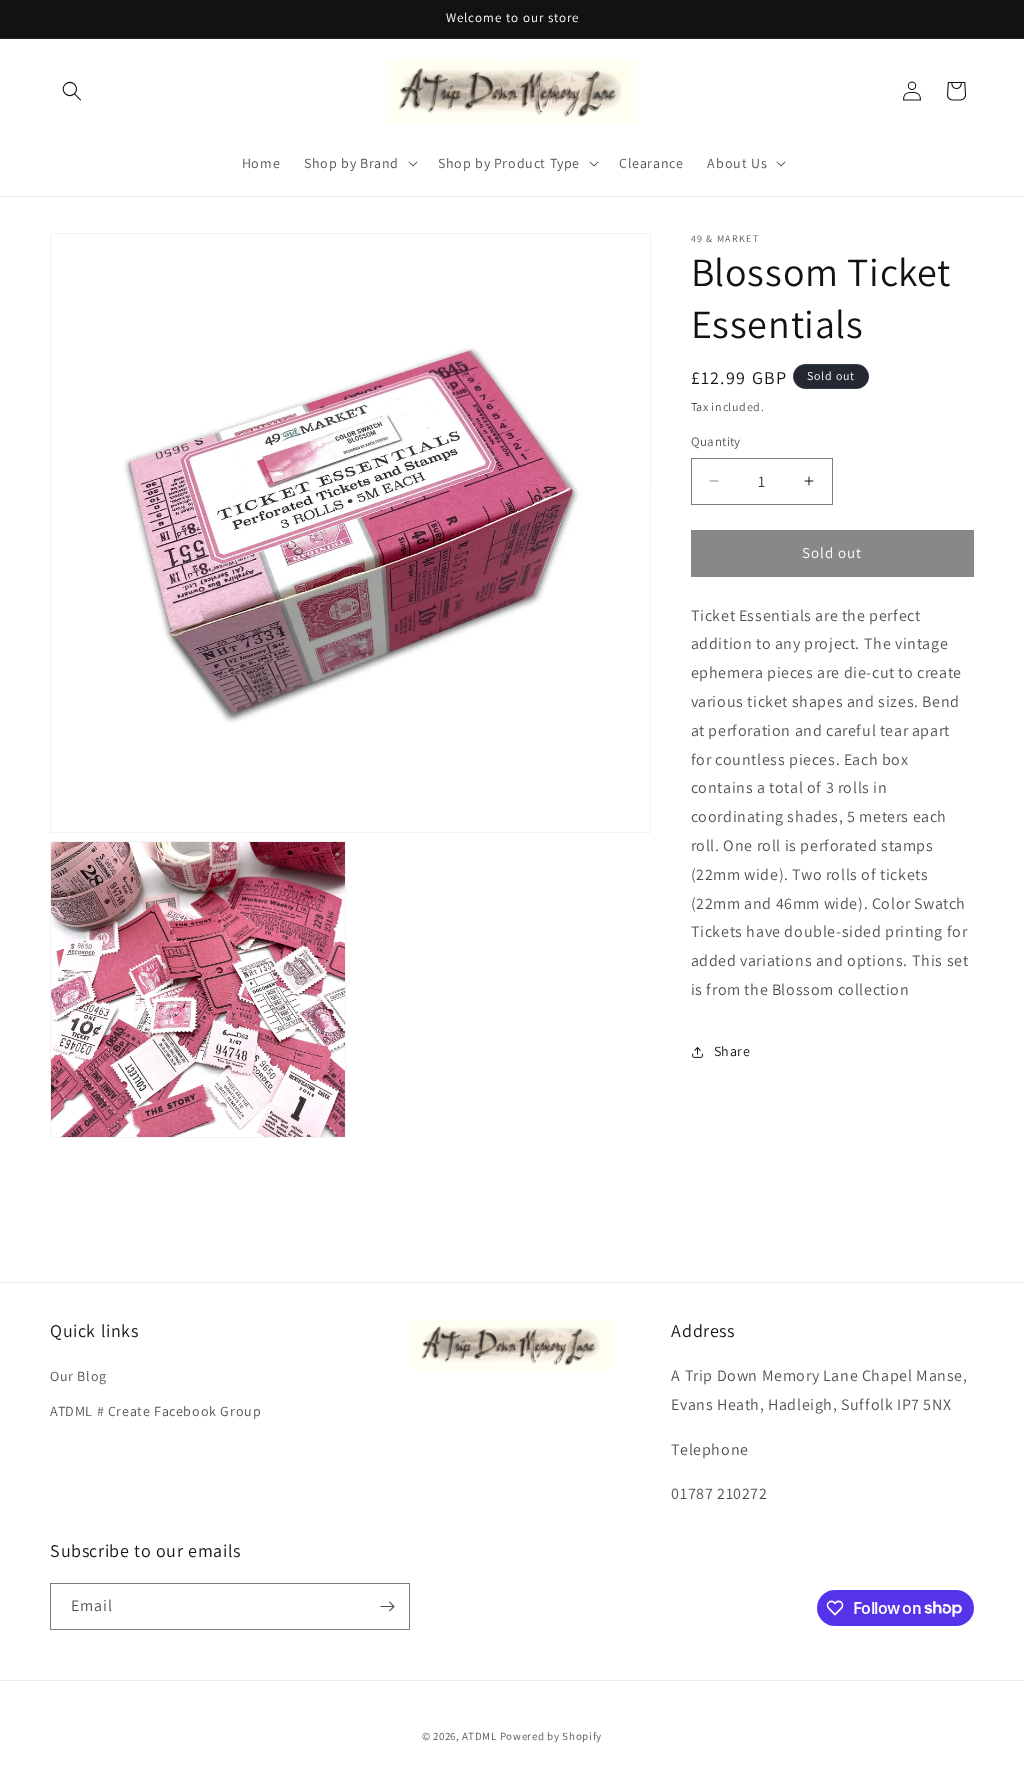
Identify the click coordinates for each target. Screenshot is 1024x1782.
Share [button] (732, 1051)
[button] (72, 91)
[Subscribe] (387, 1606)
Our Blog (78, 1376)
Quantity (716, 441)
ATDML (479, 1736)
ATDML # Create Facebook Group (155, 1411)
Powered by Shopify (551, 1736)
